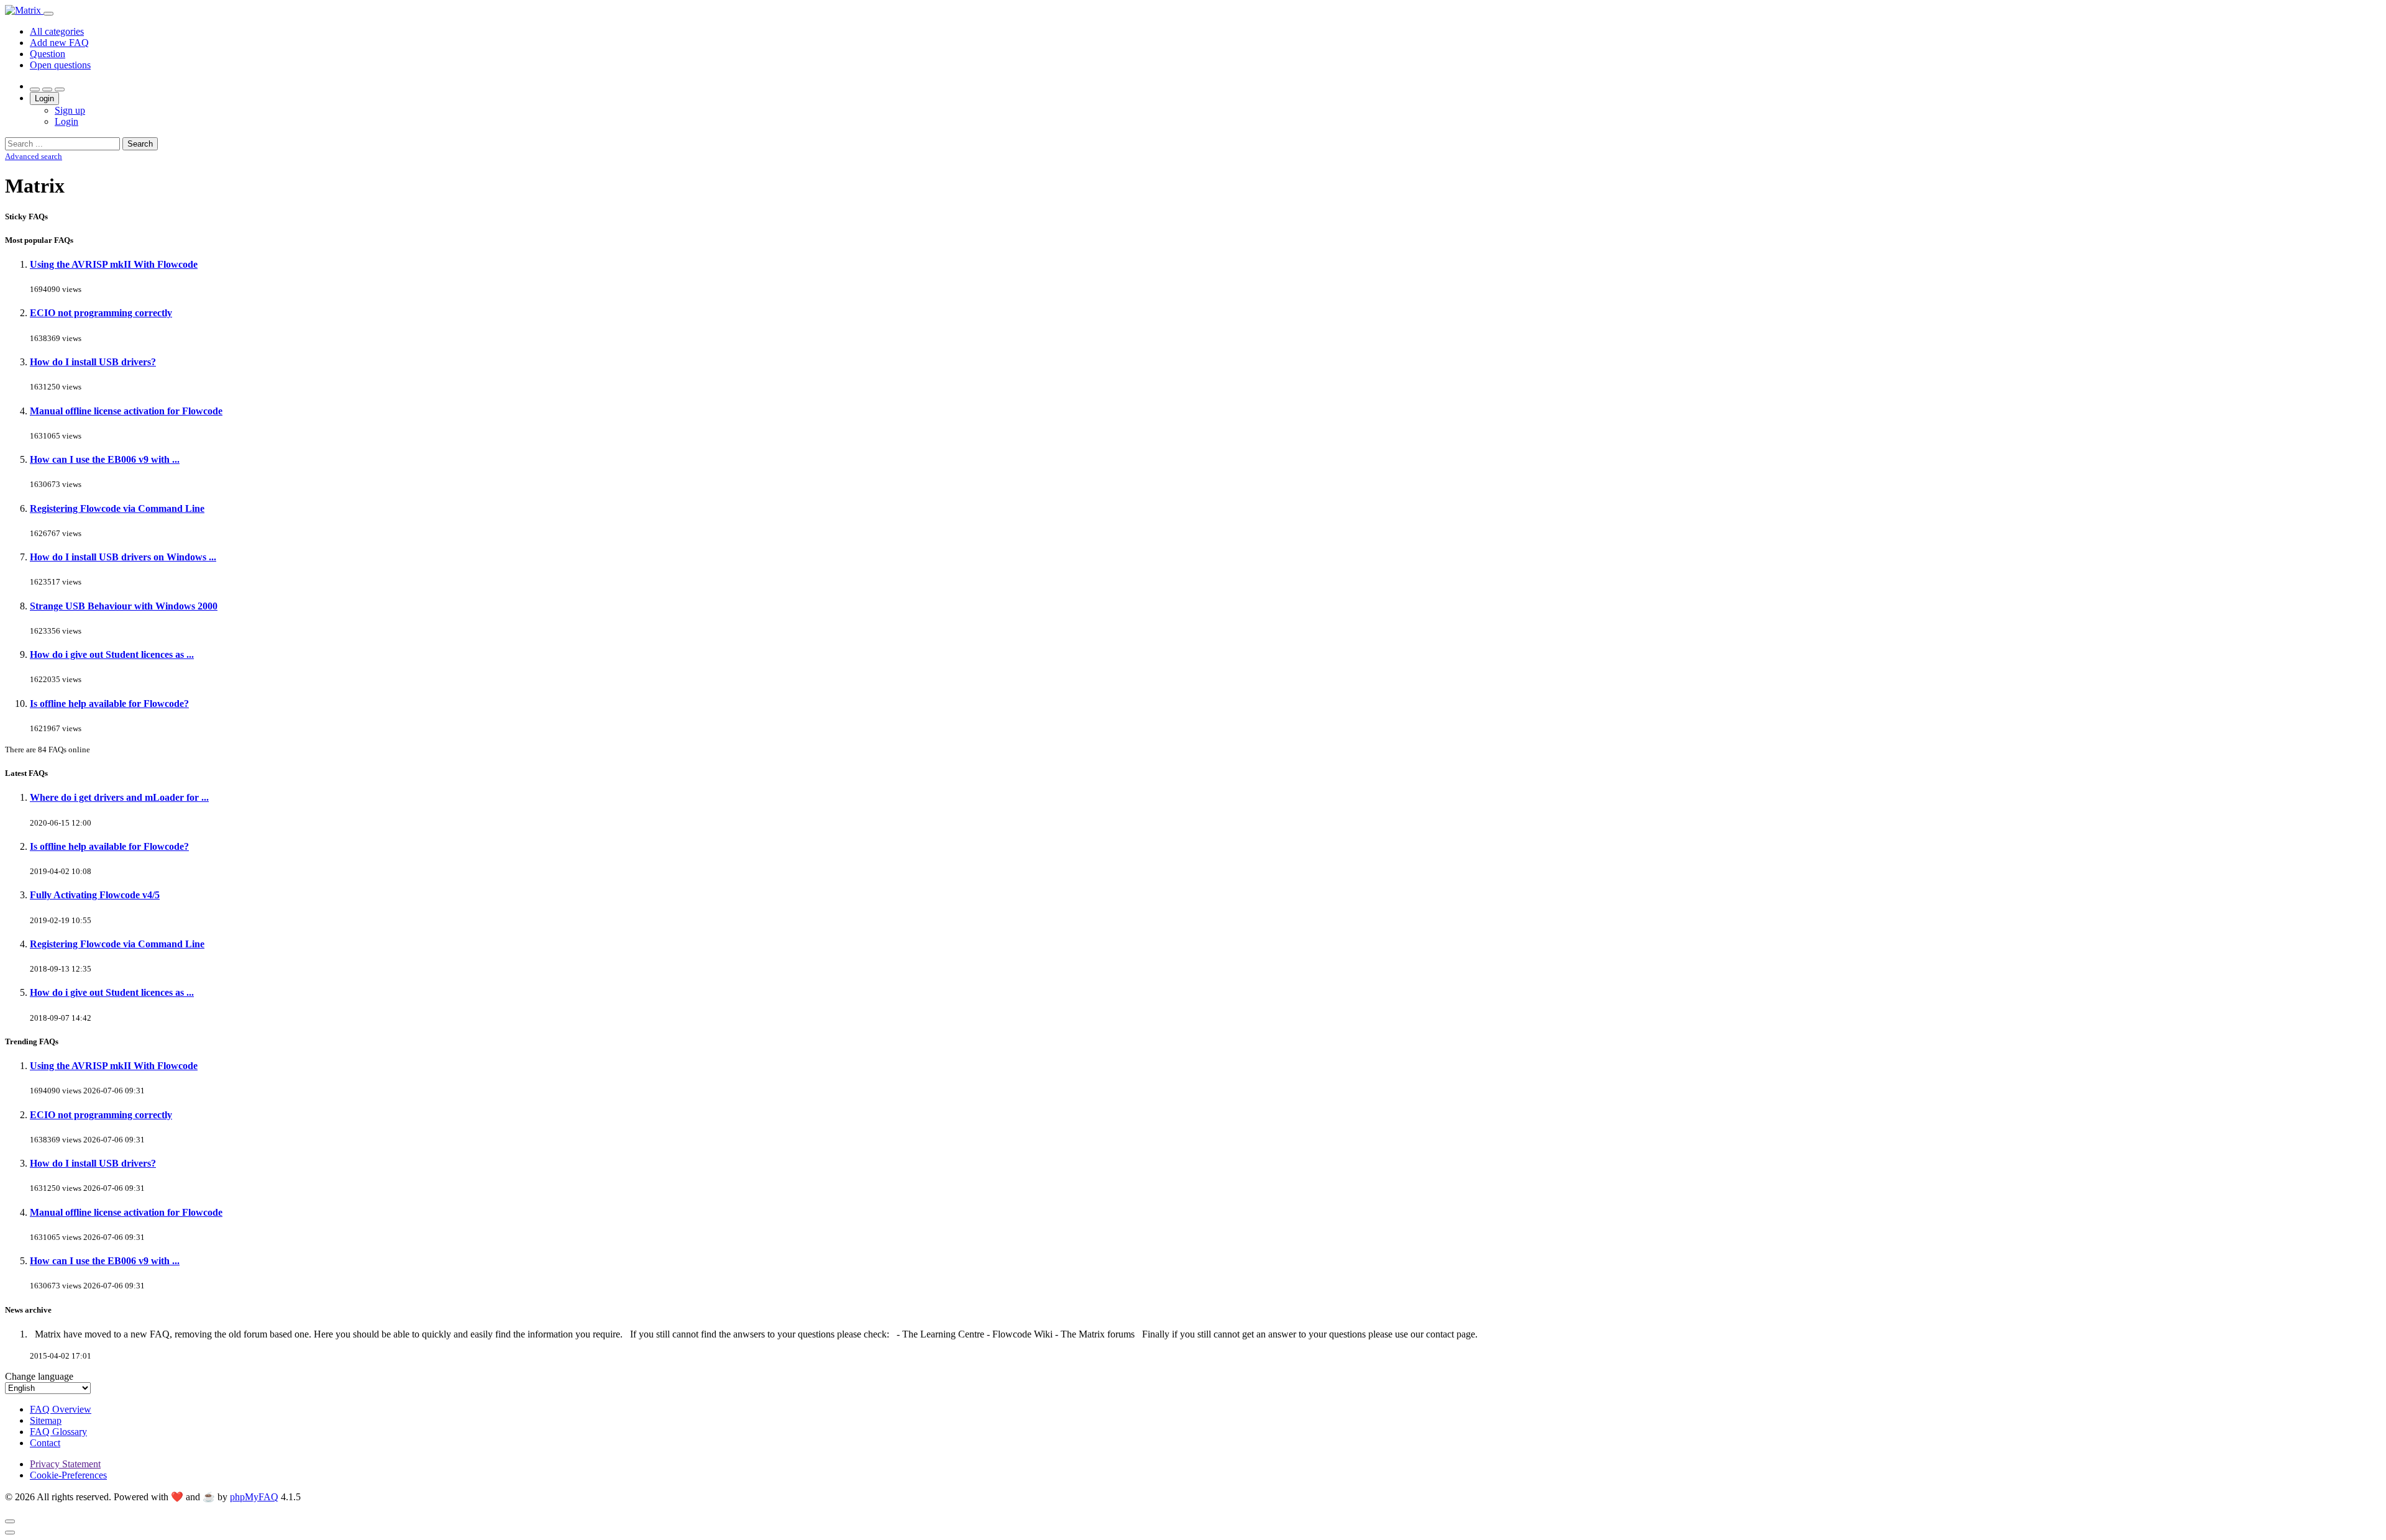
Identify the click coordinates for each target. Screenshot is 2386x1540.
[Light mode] (35, 89)
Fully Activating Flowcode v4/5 (95, 895)
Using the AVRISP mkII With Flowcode (114, 264)
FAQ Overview (61, 1409)
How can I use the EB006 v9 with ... (105, 459)
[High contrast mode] (60, 89)
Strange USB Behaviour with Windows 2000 (124, 606)
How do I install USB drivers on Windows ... (123, 557)
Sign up (70, 110)
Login (44, 98)
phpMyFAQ (254, 1497)
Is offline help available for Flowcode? (109, 704)
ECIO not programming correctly (101, 313)
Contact (45, 1443)
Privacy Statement (65, 1464)
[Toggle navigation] (48, 14)
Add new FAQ (59, 43)
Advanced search (34, 156)
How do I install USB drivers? (93, 362)
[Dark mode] (47, 89)
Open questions (60, 65)
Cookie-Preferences (68, 1475)
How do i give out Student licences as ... (112, 654)
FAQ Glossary (58, 1432)
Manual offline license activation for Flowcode (126, 411)
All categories (57, 31)
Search (140, 144)
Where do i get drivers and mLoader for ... (119, 797)
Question (48, 54)
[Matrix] (24, 10)
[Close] (10, 1521)
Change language (39, 1376)
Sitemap (46, 1420)
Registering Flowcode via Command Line (117, 508)
